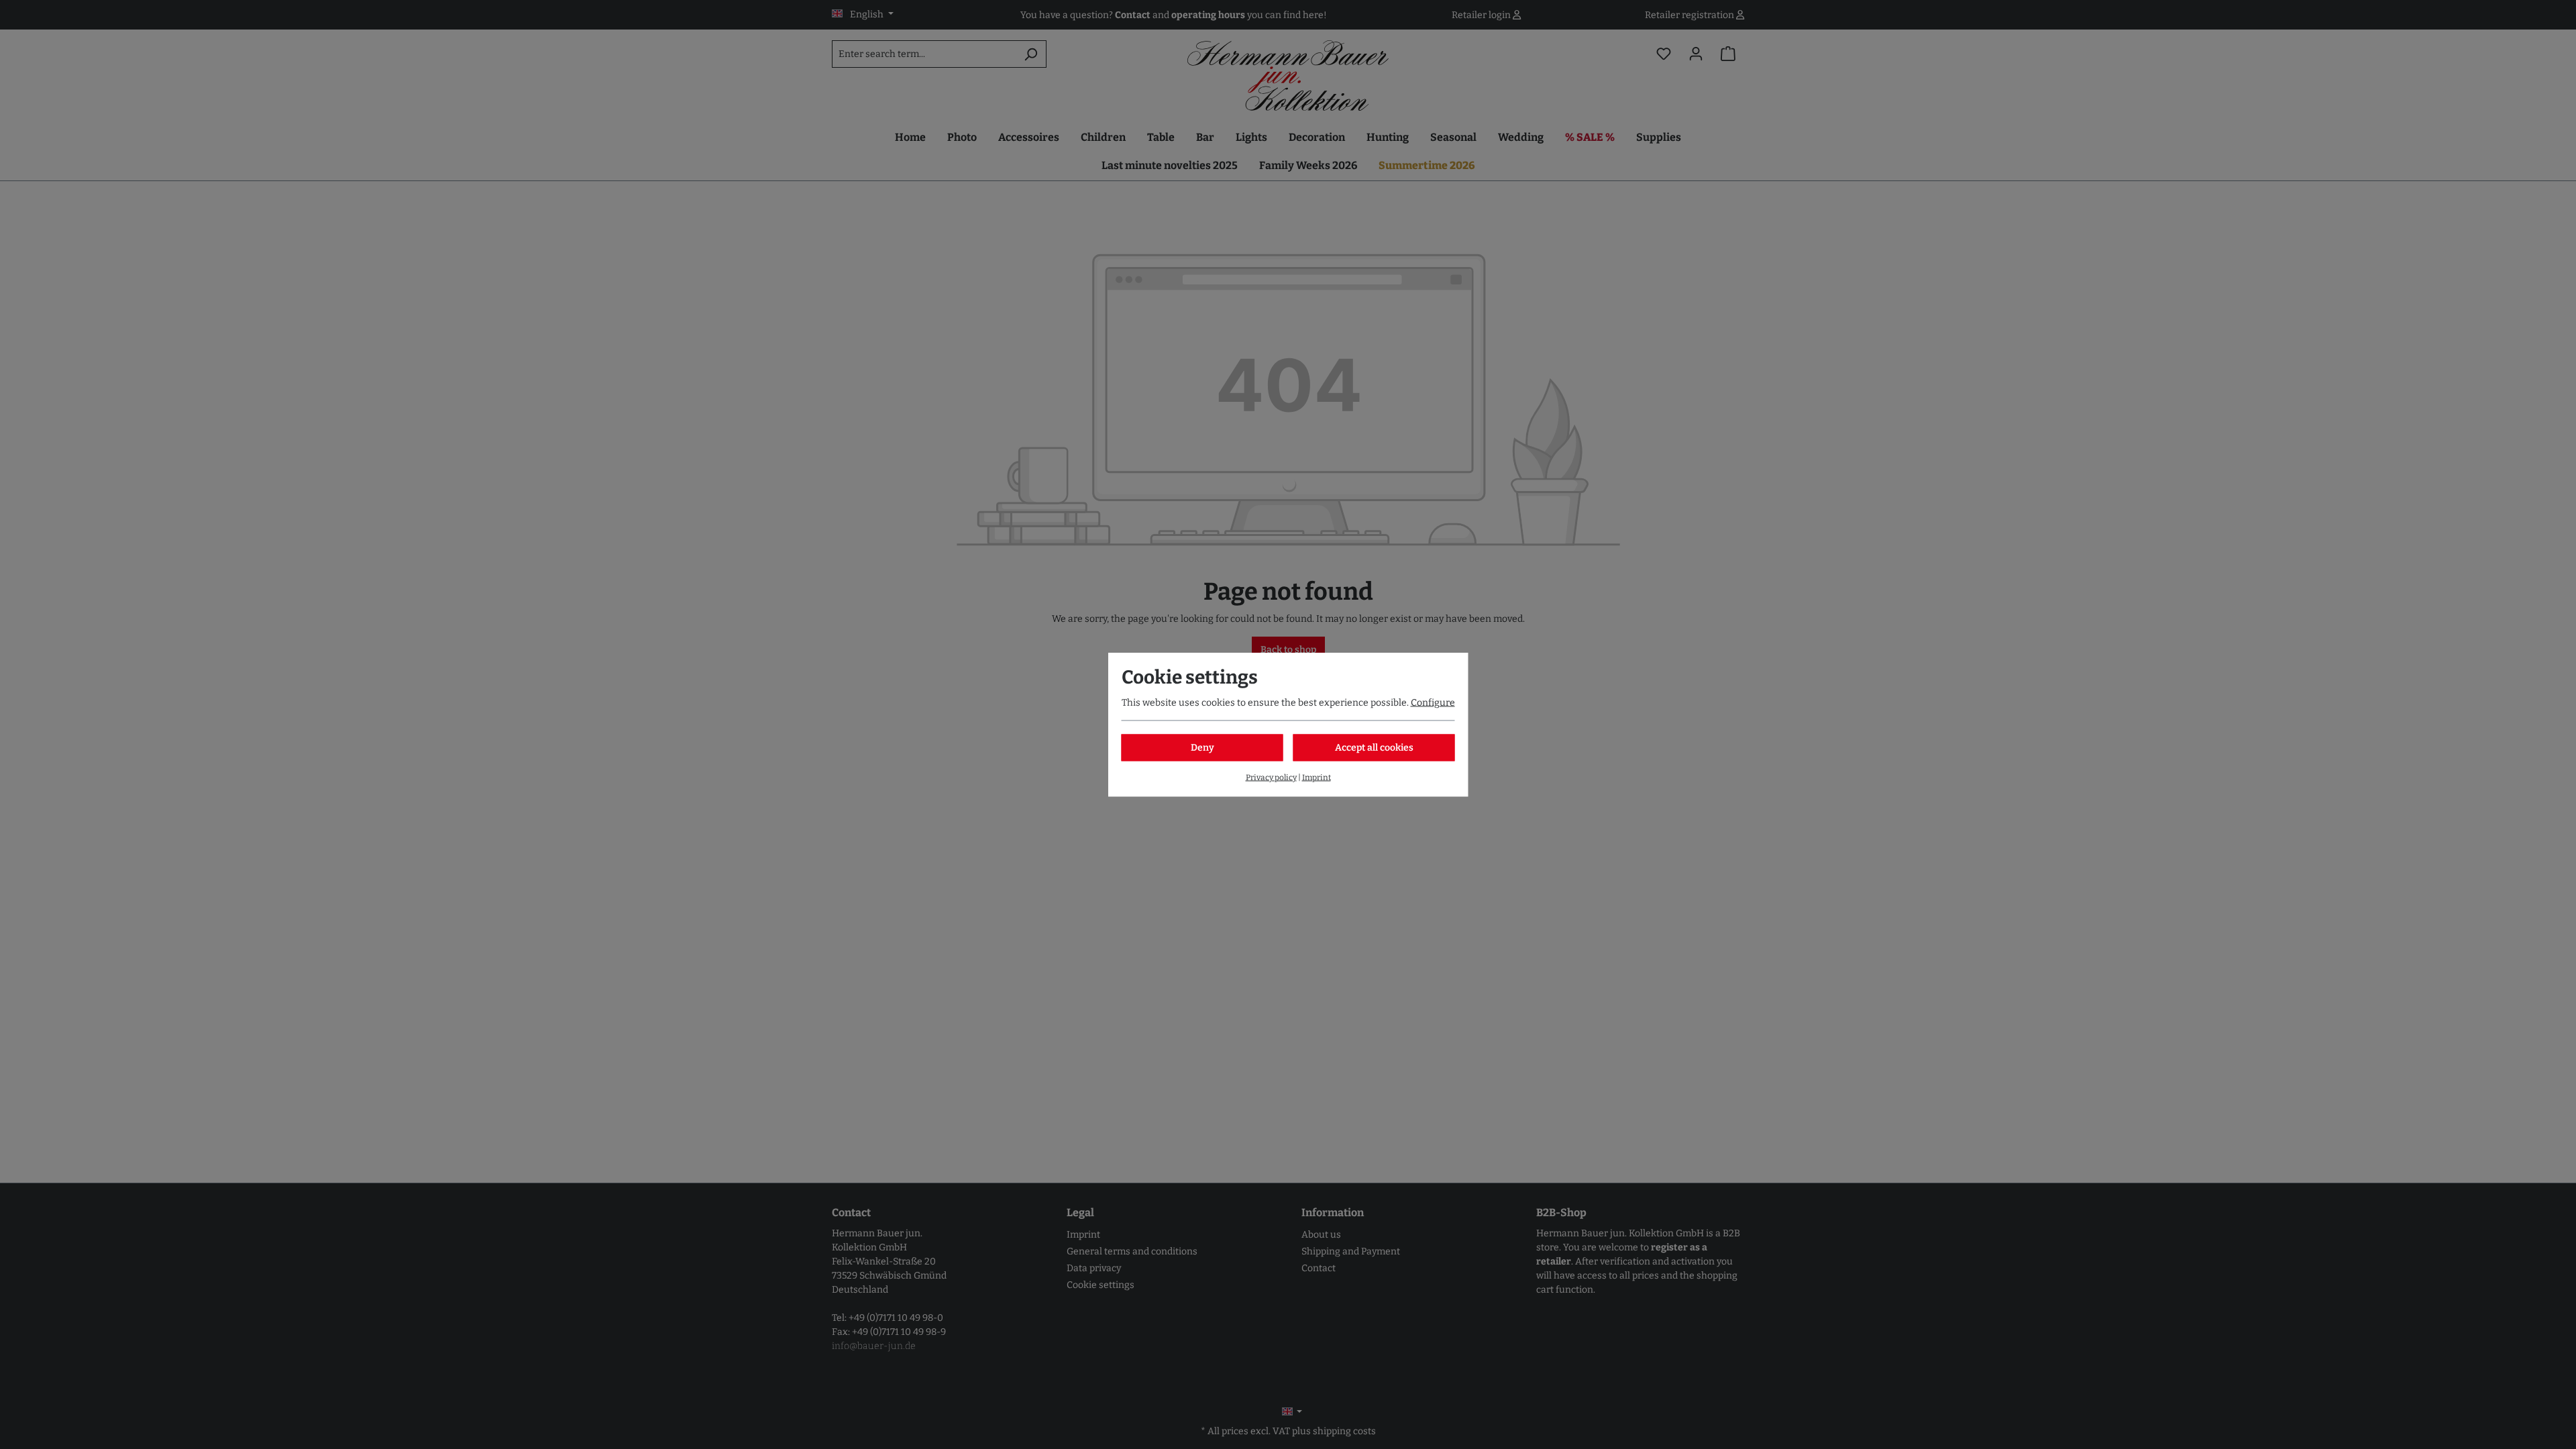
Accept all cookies (1374, 748)
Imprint (1317, 777)
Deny (1202, 748)
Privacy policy (1271, 777)
